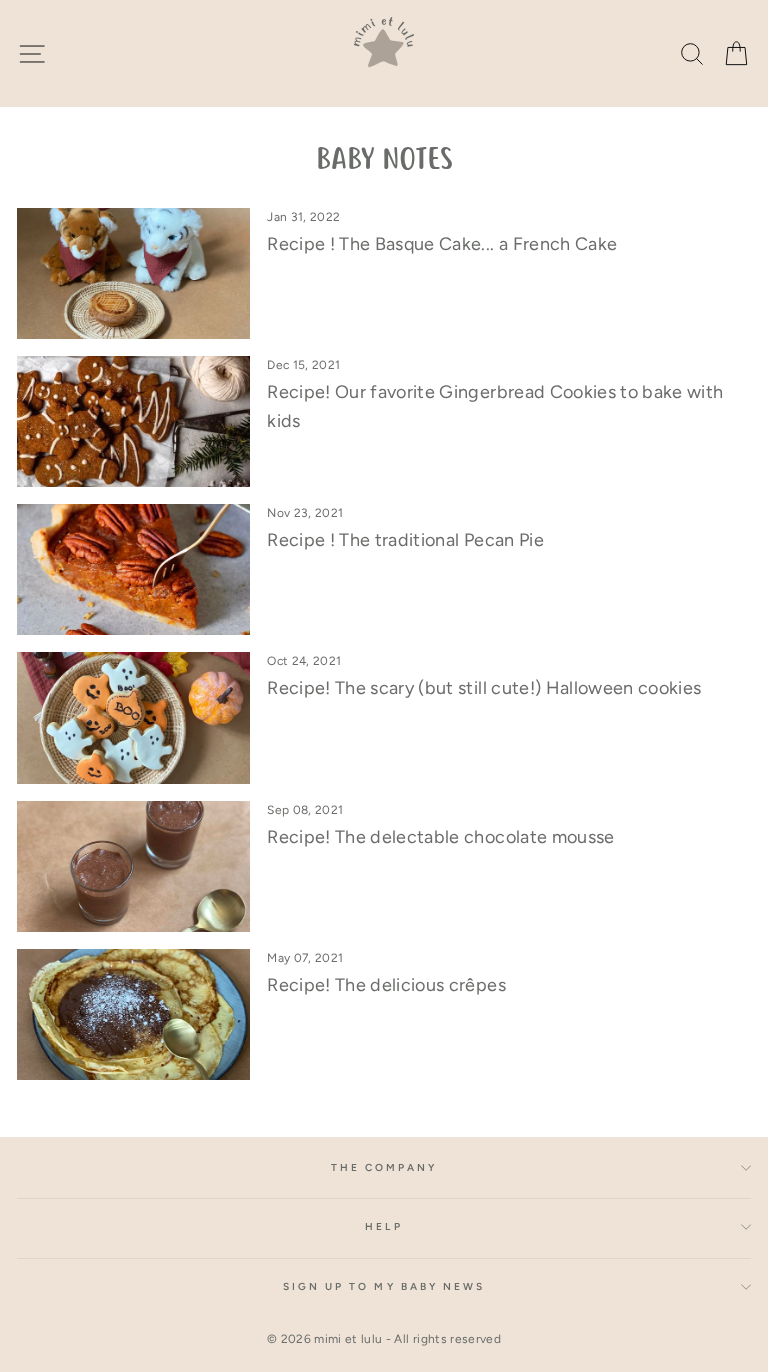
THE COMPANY (384, 1167)
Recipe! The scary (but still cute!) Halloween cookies (484, 688)
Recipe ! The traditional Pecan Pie (405, 540)
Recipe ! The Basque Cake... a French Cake (442, 244)
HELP (383, 1226)
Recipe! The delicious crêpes (386, 985)
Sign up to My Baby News (384, 1286)
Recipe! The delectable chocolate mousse (440, 837)
